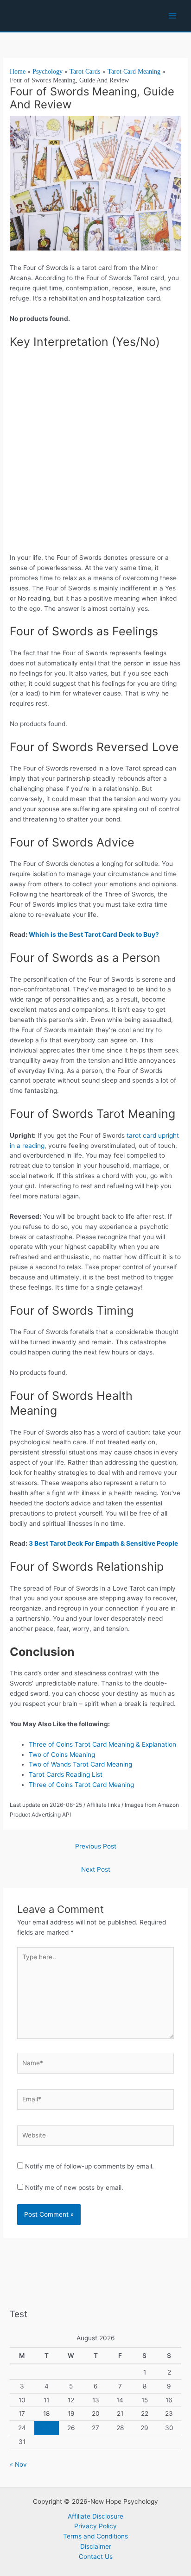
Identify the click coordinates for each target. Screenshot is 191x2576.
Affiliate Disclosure (95, 2516)
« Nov (18, 2464)
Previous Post (96, 1846)
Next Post (96, 1869)
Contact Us (96, 2557)
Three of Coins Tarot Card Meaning (83, 1785)
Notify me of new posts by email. (74, 2187)
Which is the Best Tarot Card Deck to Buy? (94, 934)
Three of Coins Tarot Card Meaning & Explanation (102, 1744)
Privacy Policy (95, 2526)
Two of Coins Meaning (63, 1755)
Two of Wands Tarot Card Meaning (82, 1764)
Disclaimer (96, 2546)
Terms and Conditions (95, 2536)
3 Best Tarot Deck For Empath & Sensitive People (103, 1543)
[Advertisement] (95, 454)
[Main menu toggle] (173, 16)
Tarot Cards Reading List (67, 1774)
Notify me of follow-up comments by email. (89, 2166)
